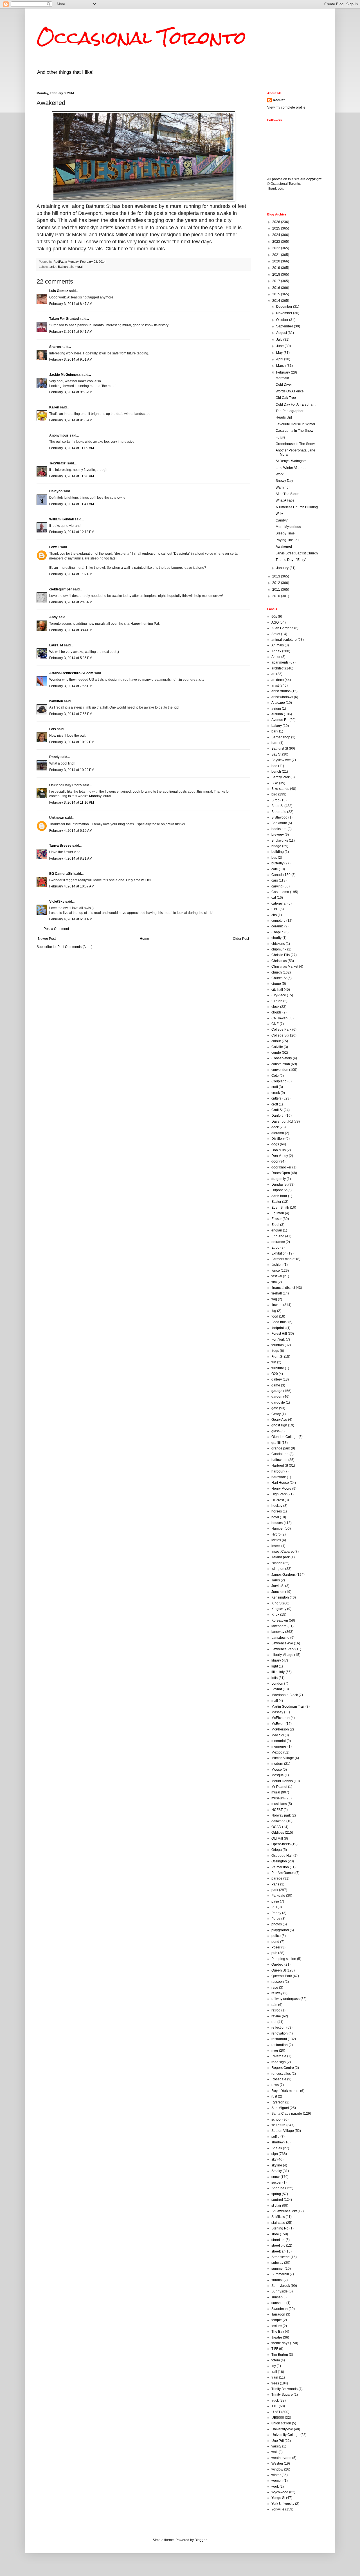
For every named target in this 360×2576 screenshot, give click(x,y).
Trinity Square (282, 2395)
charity (276, 938)
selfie (275, 2137)
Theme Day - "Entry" (291, 560)
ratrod (276, 2010)
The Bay (278, 2332)
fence (276, 1271)
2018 (277, 275)
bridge (276, 846)
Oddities (278, 1833)
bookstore (279, 829)
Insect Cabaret (283, 1552)
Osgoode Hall (282, 1856)
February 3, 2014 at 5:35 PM (71, 658)
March (281, 366)
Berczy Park (281, 777)
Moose (277, 1770)
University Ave (282, 2429)
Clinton (277, 1001)
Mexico (277, 1752)
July (280, 340)
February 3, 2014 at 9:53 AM (71, 392)
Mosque (278, 1775)
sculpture (278, 2125)
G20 (275, 1374)
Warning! (283, 487)
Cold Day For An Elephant (295, 404)
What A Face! (285, 500)
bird (274, 794)
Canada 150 (281, 875)
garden (277, 1397)
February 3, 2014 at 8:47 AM (71, 304)
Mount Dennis (282, 1781)
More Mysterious (288, 527)
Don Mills (279, 1150)
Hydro (276, 1534)
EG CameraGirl (61, 874)
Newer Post (47, 939)
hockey (277, 1506)
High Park (279, 1494)
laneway (278, 1632)
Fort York (278, 1339)
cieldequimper (61, 589)
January (283, 568)
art (273, 674)
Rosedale (279, 2079)
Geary (276, 1414)
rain (274, 2005)
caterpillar (279, 903)
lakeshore (279, 1626)
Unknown (57, 818)
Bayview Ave (281, 760)
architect (278, 668)
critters (276, 1098)
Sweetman (280, 2309)
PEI (274, 1907)
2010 (277, 596)
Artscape (278, 703)
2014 (277, 301)
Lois (53, 729)
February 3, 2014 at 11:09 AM (72, 448)
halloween (279, 1460)
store (275, 2234)
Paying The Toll (287, 540)
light (275, 1666)
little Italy (278, 1672)
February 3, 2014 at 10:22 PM (72, 770)
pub (274, 1953)
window (277, 2469)
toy (274, 2366)
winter (276, 2475)
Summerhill (280, 2274)
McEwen (278, 1724)
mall (275, 1701)
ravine (276, 2016)
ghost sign (279, 1425)
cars (275, 880)
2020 (277, 261)
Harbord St (280, 1465)
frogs (275, 1351)
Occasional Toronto (141, 38)
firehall (277, 1293)
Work (280, 474)
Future (281, 437)
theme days (280, 2343)
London (277, 1683)
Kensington (280, 1597)
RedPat (279, 100)
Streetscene (281, 2257)
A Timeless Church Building (297, 507)
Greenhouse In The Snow (295, 444)
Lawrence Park (283, 1649)
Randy (54, 757)
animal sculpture (284, 640)
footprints (278, 1328)
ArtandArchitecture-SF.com (71, 673)
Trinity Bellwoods (284, 2389)
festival (277, 1276)
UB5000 (278, 2418)
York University (283, 2504)
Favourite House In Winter (295, 424)
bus (274, 858)
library (276, 1660)
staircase (278, 2223)
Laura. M (56, 645)
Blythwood (279, 817)
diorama (278, 1133)
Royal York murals (285, 2091)
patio (275, 1901)
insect (276, 1546)
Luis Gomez (59, 291)
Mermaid (282, 378)
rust (274, 2096)
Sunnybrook (281, 2286)
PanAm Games (283, 1873)
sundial (277, 2280)
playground (280, 1930)
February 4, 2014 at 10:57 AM (72, 886)
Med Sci (278, 1735)
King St (277, 1603)
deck (275, 1127)
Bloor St (277, 806)
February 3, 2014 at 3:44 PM (71, 630)
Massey (277, 1712)
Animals (278, 645)
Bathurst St (66, 267)
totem (276, 2360)
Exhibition (279, 1253)
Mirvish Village (283, 1758)
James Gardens (283, 1575)
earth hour (279, 1196)
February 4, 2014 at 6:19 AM (71, 831)
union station (281, 2423)
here (123, 249)
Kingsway (279, 1609)
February (283, 372)
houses (277, 1523)
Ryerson (278, 2102)
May (280, 353)
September (285, 326)
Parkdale (278, 1896)
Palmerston (280, 1867)
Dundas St (279, 1184)
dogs (275, 1144)
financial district (283, 1288)
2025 (277, 228)
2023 (277, 242)
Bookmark (279, 823)
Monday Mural (100, 796)
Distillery (278, 1139)
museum (278, 1798)
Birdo (275, 800)
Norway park (281, 1815)
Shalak (277, 2148)
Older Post (241, 939)
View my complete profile (286, 107)
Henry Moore (281, 1489)
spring (276, 2194)
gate (275, 1408)
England (278, 1236)
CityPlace (279, 995)
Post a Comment (56, 929)
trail (274, 2372)
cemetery (278, 921)
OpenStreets (281, 1844)
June (280, 346)
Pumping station (284, 1959)
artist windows (282, 697)
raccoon (278, 1982)
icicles (276, 1540)
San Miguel (280, 2108)
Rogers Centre (283, 2068)
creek (276, 1093)
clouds (276, 1012)
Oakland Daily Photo (65, 785)
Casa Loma (280, 892)
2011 (277, 590)
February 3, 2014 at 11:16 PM (72, 803)
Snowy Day (284, 481)
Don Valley (280, 1156)
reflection (278, 2027)
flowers (277, 1305)
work (275, 2487)
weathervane (281, 2458)
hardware (279, 1477)
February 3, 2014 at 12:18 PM (72, 532)
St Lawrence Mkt (284, 2211)
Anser (276, 657)
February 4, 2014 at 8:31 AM (71, 858)
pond (275, 1942)
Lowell (54, 547)
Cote (275, 1076)
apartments (280, 662)
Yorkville (278, 2509)
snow (275, 2177)
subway (277, 2263)
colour (276, 1041)
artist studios (281, 691)
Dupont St (279, 1190)
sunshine (278, 2303)
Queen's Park (282, 1976)
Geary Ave (279, 1420)
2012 (277, 583)
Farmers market (283, 1259)
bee (274, 766)
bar (274, 731)
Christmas (279, 961)
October (283, 320)
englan (277, 1230)
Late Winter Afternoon (292, 468)
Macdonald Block (285, 1695)
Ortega (277, 1850)
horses (277, 1511)
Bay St (276, 754)
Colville (277, 1047)
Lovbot (277, 1689)
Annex (276, 651)
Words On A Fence (290, 391)
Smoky (277, 2171)
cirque (276, 984)
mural (79, 267)
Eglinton (278, 1213)
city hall (277, 990)
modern (277, 1764)
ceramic (277, 926)
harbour (277, 1471)
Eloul (275, 1225)
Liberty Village (282, 1655)
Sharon (55, 347)
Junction (278, 1592)
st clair (276, 2206)
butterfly (277, 863)
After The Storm (287, 494)
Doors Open (281, 1173)
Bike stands (280, 789)
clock (275, 1007)
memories (279, 1746)
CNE (275, 1024)
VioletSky (57, 902)
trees (275, 2383)
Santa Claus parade (287, 2114)
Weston (277, 2463)
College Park (281, 1029)
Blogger (201, 2540)
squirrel (277, 2200)
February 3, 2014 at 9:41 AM (71, 332)
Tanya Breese (60, 846)
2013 (277, 576)
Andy (53, 617)
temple (277, 2320)
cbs (274, 915)
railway (277, 1993)
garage (277, 1391)
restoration (280, 2045)
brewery (278, 835)
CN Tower (279, 1018)
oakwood (278, 1821)
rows (275, 2085)
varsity (276, 2446)
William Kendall (61, 519)
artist (53, 267)
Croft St (277, 1110)
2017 (277, 281)
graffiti (276, 1443)
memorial (279, 1741)
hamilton (56, 701)
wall (274, 2452)
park (275, 1890)
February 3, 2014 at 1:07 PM (71, 574)
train (275, 2377)
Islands (277, 1563)
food (275, 1316)
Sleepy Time (285, 533)
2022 (277, 248)
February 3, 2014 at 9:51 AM (71, 359)
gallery (277, 1379)
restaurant (279, 2039)
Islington (278, 1569)
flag (274, 1299)
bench (276, 772)
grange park (281, 1448)
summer (278, 2269)
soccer (276, 2182)
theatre (277, 2337)
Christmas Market (285, 966)
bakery (277, 726)
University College (285, 2435)
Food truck (279, 1322)
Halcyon (56, 491)
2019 (277, 268)
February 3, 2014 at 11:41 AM (72, 504)
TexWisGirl (58, 463)
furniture (278, 1368)
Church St (279, 978)
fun (274, 1362)
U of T (276, 2412)
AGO (275, 622)
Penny (276, 1913)
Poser (276, 1947)
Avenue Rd (280, 720)
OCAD (276, 1827)
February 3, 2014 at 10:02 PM (72, 742)
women (277, 2481)
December (285, 307)
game (276, 1385)
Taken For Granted (64, 319)
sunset (276, 2297)
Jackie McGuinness (65, 375)
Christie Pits (281, 955)
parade (277, 1878)
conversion (280, 1070)
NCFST (277, 1810)
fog (274, 1311)
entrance (278, 1242)
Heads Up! (284, 417)
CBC (275, 909)
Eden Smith (280, 1208)
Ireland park (281, 1557)
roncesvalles (281, 2074)
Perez (276, 1919)
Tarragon (278, 2314)
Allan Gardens (282, 628)
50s (274, 617)
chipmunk (279, 949)
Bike (275, 783)
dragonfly (279, 1179)
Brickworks (280, 840)
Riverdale (279, 2056)
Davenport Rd (282, 1121)
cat (274, 898)
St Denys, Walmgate (291, 461)
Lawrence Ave (282, 1643)
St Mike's (278, 2217)
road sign (279, 2062)
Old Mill (277, 1838)
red (274, 2022)
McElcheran (281, 1718)
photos (277, 1924)
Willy (279, 514)
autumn (277, 714)
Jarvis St (278, 1586)
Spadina (278, 2188)
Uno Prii (278, 2441)
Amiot (276, 634)
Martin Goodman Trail (288, 1707)
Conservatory (282, 1058)
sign (275, 2154)
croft (275, 1104)
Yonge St (278, 2498)
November (285, 313)
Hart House (280, 1483)
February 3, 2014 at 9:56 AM (71, 420)
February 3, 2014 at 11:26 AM (72, 476)
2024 (277, 235)
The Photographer (290, 411)
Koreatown (280, 1620)
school (276, 2119)
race (275, 1988)
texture (277, 2326)
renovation (280, 2033)
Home (144, 939)
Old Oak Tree (286, 398)
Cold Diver (284, 385)
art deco (278, 680)
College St (279, 1035)
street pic (278, 2245)
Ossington (279, 1861)
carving (277, 886)
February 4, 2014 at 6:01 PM (71, 919)
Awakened (284, 547)
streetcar (278, 2251)
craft (275, 1087)
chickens (278, 944)
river (275, 2051)
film (274, 1282)
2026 (277, 222)
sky (274, 2159)
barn (275, 743)
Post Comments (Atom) (75, 947)
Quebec (277, 1964)
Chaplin (277, 932)
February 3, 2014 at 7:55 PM (71, 686)
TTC (275, 2406)
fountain (278, 1345)
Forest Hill (279, 1334)
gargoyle (278, 1402)
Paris (275, 1884)
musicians (279, 1804)
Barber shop (281, 737)
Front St (277, 1357)
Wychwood (280, 2492)
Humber (278, 1528)
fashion (277, 1265)
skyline (277, 2165)
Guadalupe (280, 1454)
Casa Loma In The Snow (294, 431)
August (282, 333)
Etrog (275, 1247)
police (276, 1936)
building (278, 852)
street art (278, 2240)
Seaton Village (283, 2131)
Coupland (279, 1081)
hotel (275, 1517)
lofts (274, 1678)
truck (275, 2400)
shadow (277, 2142)
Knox (275, 1615)
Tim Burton (280, 2355)
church (277, 972)
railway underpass (285, 1999)
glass (275, 1431)
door (275, 1161)
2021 (277, 255)
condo (276, 1053)
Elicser (277, 1219)
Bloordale (279, 812)
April (280, 359)
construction (281, 1064)
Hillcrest (278, 1500)
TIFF (275, 2349)
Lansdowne (280, 1638)
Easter (276, 1202)
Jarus (276, 1580)
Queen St (279, 1970)
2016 (277, 288)
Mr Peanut (279, 1787)
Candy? (282, 520)
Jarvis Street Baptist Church (297, 553)
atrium (276, 709)
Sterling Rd (280, 2228)
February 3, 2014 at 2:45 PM (71, 602)
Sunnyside (280, 2291)
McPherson (280, 1729)
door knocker (281, 1167)
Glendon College (284, 1437)
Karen (54, 407)
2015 (277, 294)
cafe (275, 869)
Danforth (278, 1116)
